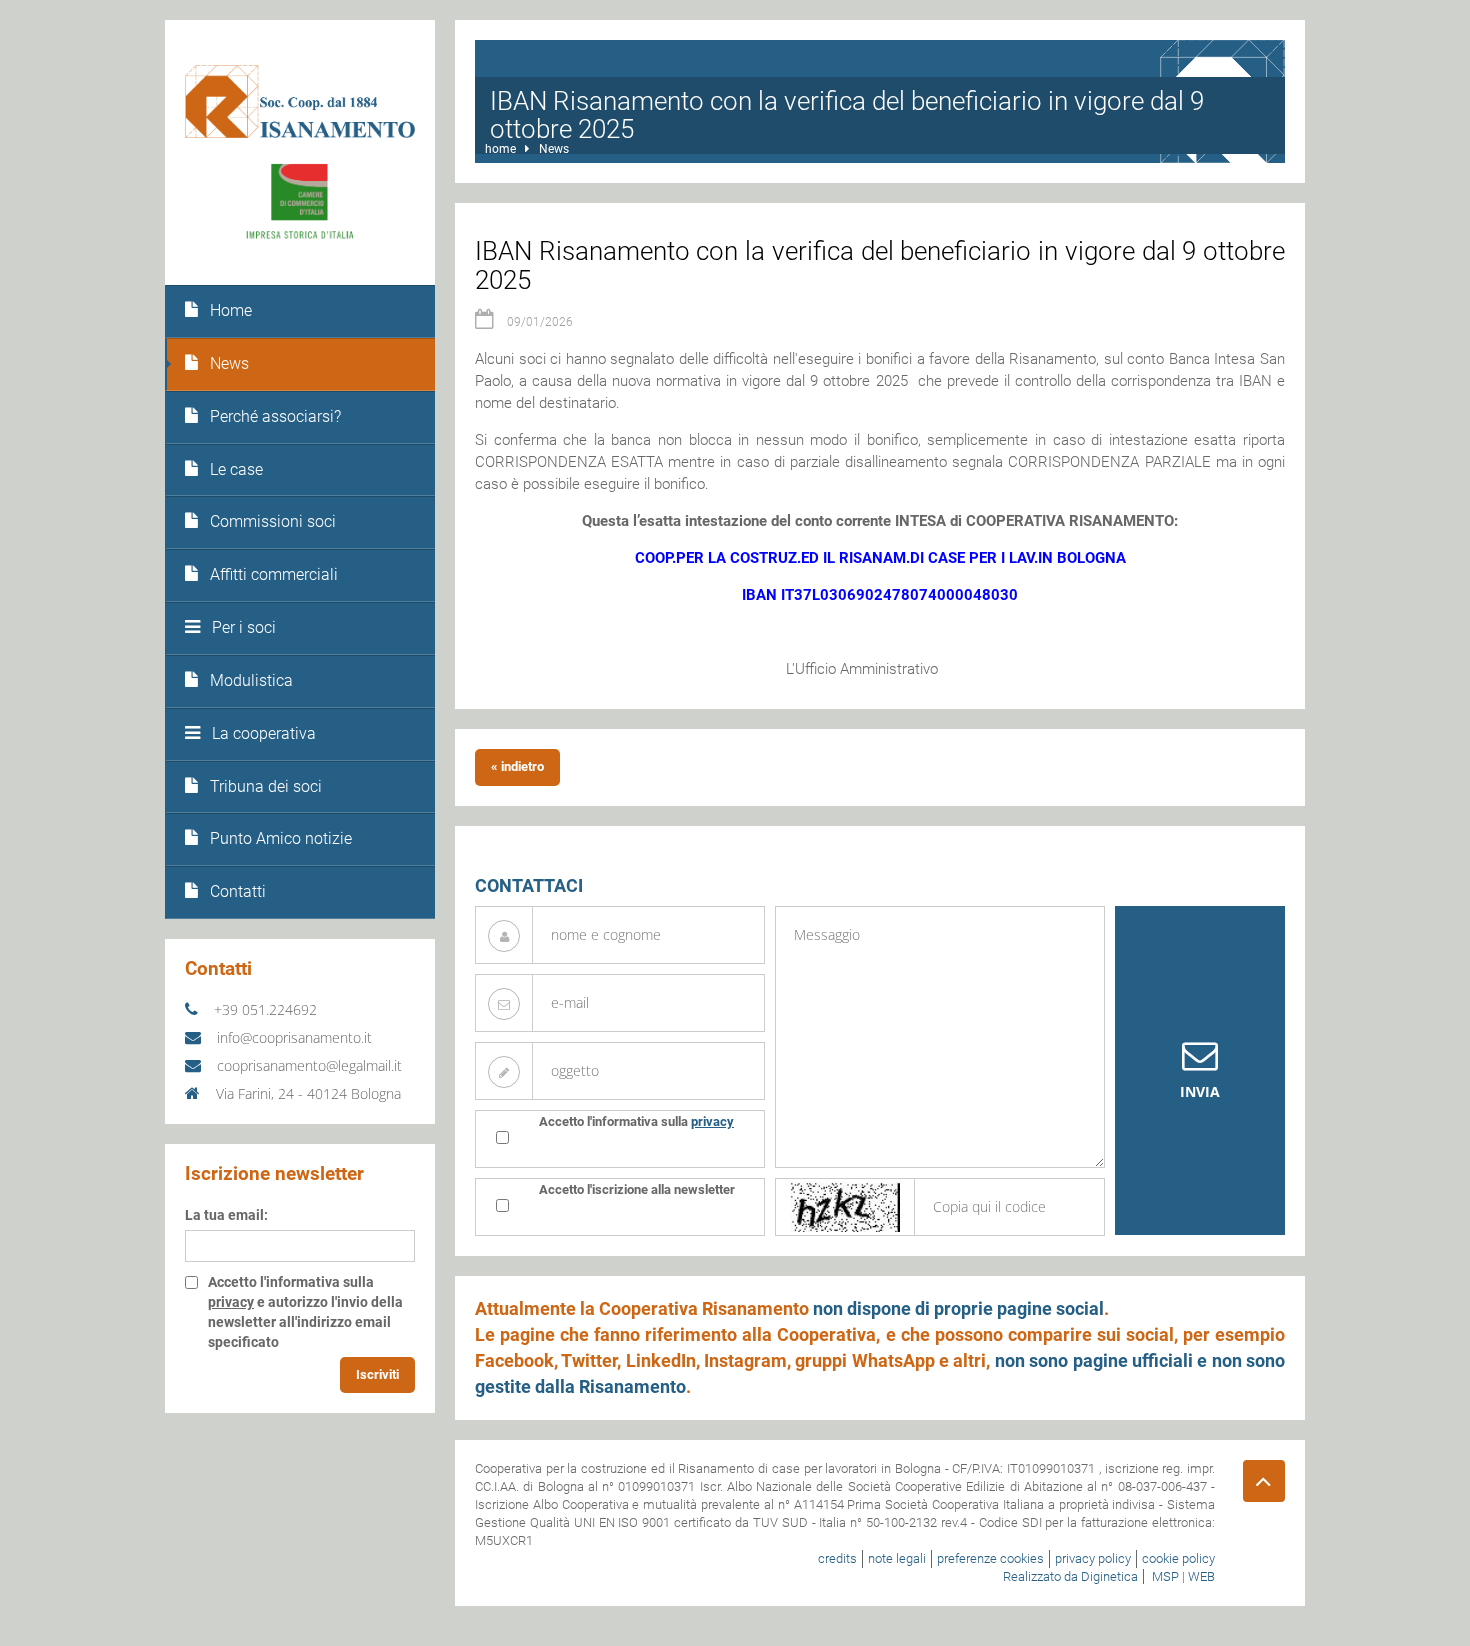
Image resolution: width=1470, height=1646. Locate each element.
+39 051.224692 (263, 1009)
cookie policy (1178, 1558)
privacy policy (1093, 1558)
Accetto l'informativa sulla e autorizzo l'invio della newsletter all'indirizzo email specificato (305, 1312)
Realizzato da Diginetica (1070, 1576)
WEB (1201, 1576)
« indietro (517, 766)
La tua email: (226, 1215)
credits (837, 1558)
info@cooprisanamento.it (292, 1037)
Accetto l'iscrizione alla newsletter (637, 1189)
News (554, 149)
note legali (897, 1558)
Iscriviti (377, 1374)
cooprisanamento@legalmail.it (307, 1065)
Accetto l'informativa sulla (636, 1121)
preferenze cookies (990, 1558)
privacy (231, 1302)
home (500, 149)
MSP (1165, 1576)
